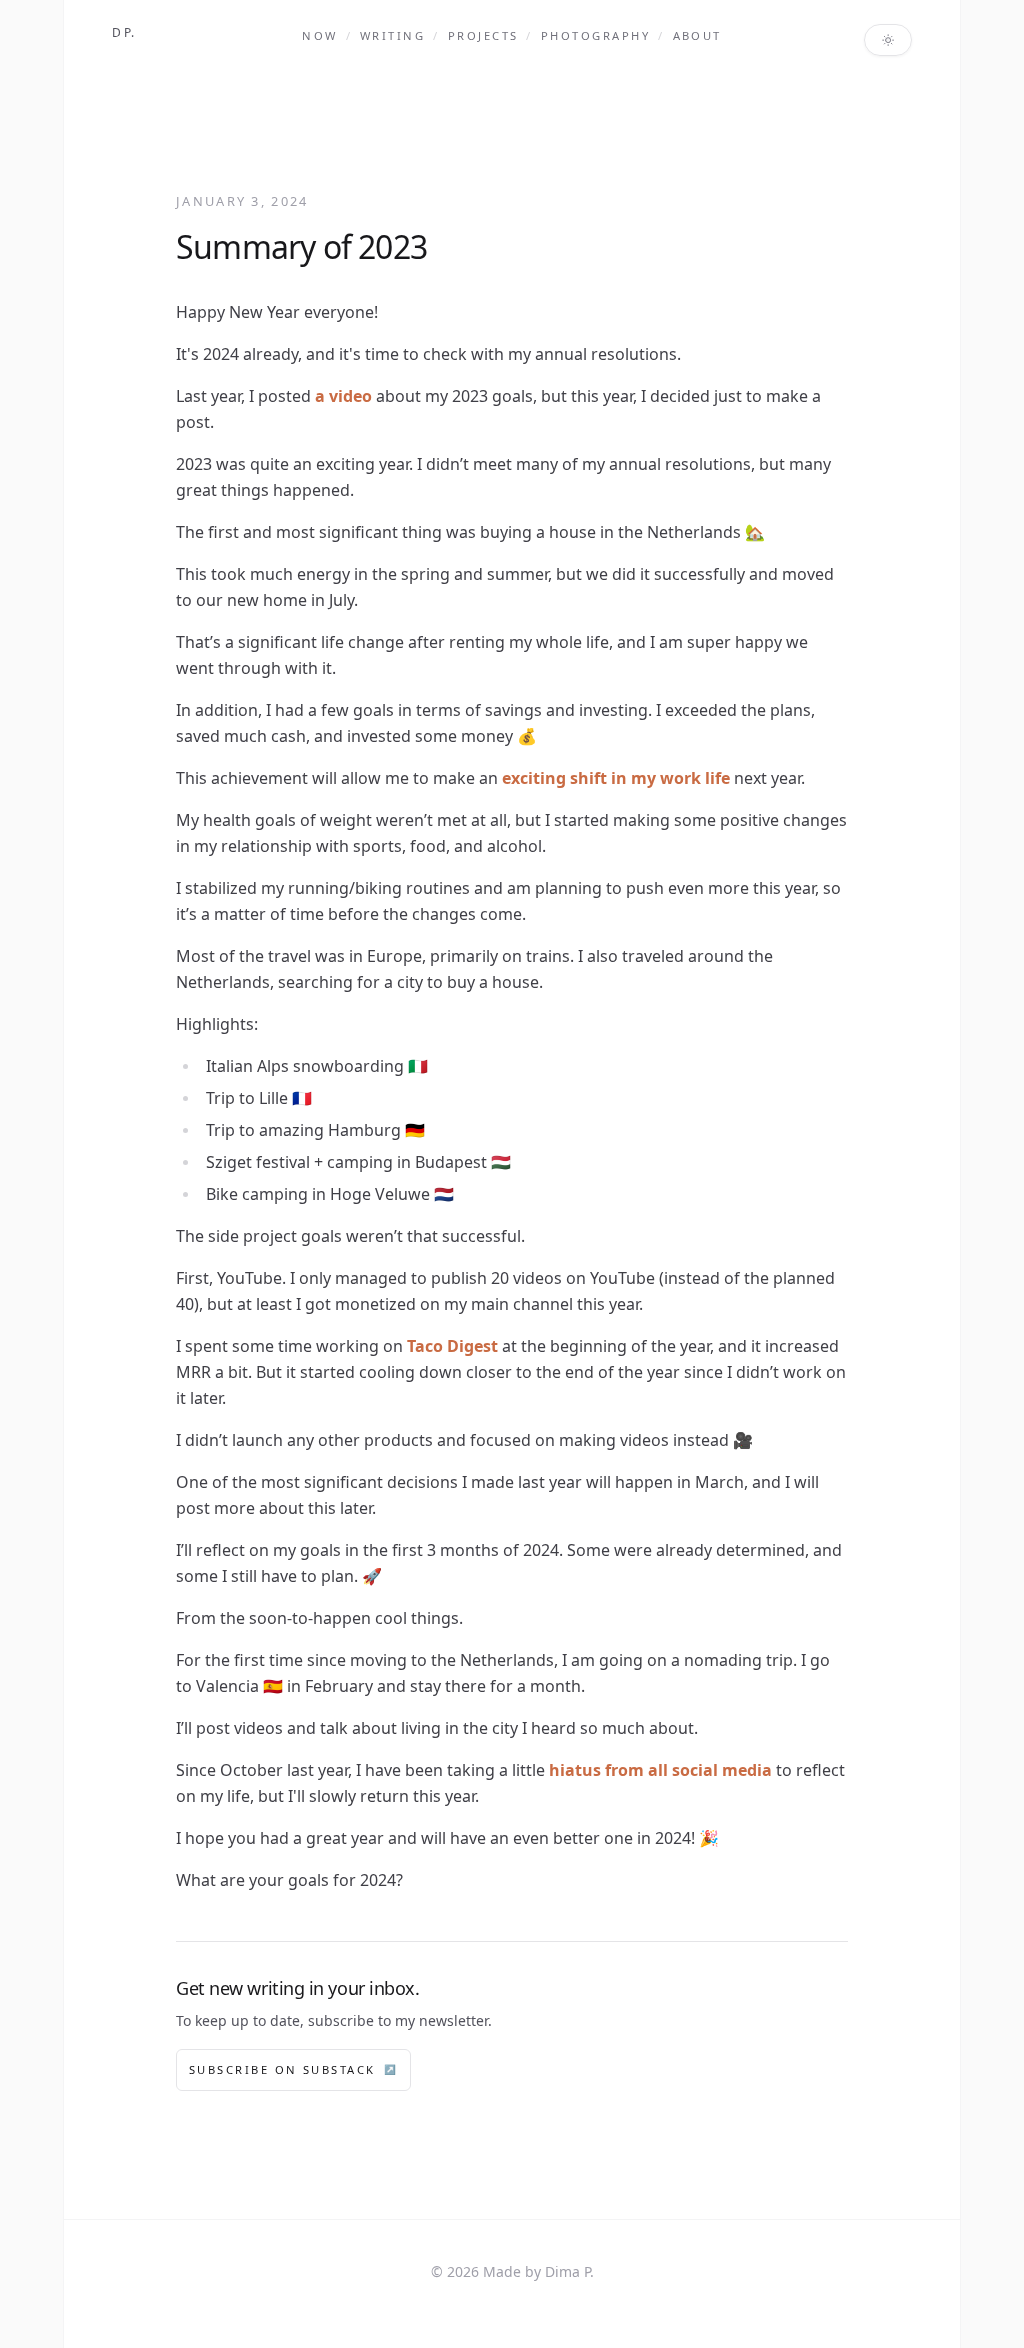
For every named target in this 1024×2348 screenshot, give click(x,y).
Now (319, 35)
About (697, 35)
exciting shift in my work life (616, 778)
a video (343, 396)
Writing (392, 35)
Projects (483, 35)
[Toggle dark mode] (888, 40)
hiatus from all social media (660, 1770)
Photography (595, 35)
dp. (124, 32)
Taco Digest (452, 1346)
